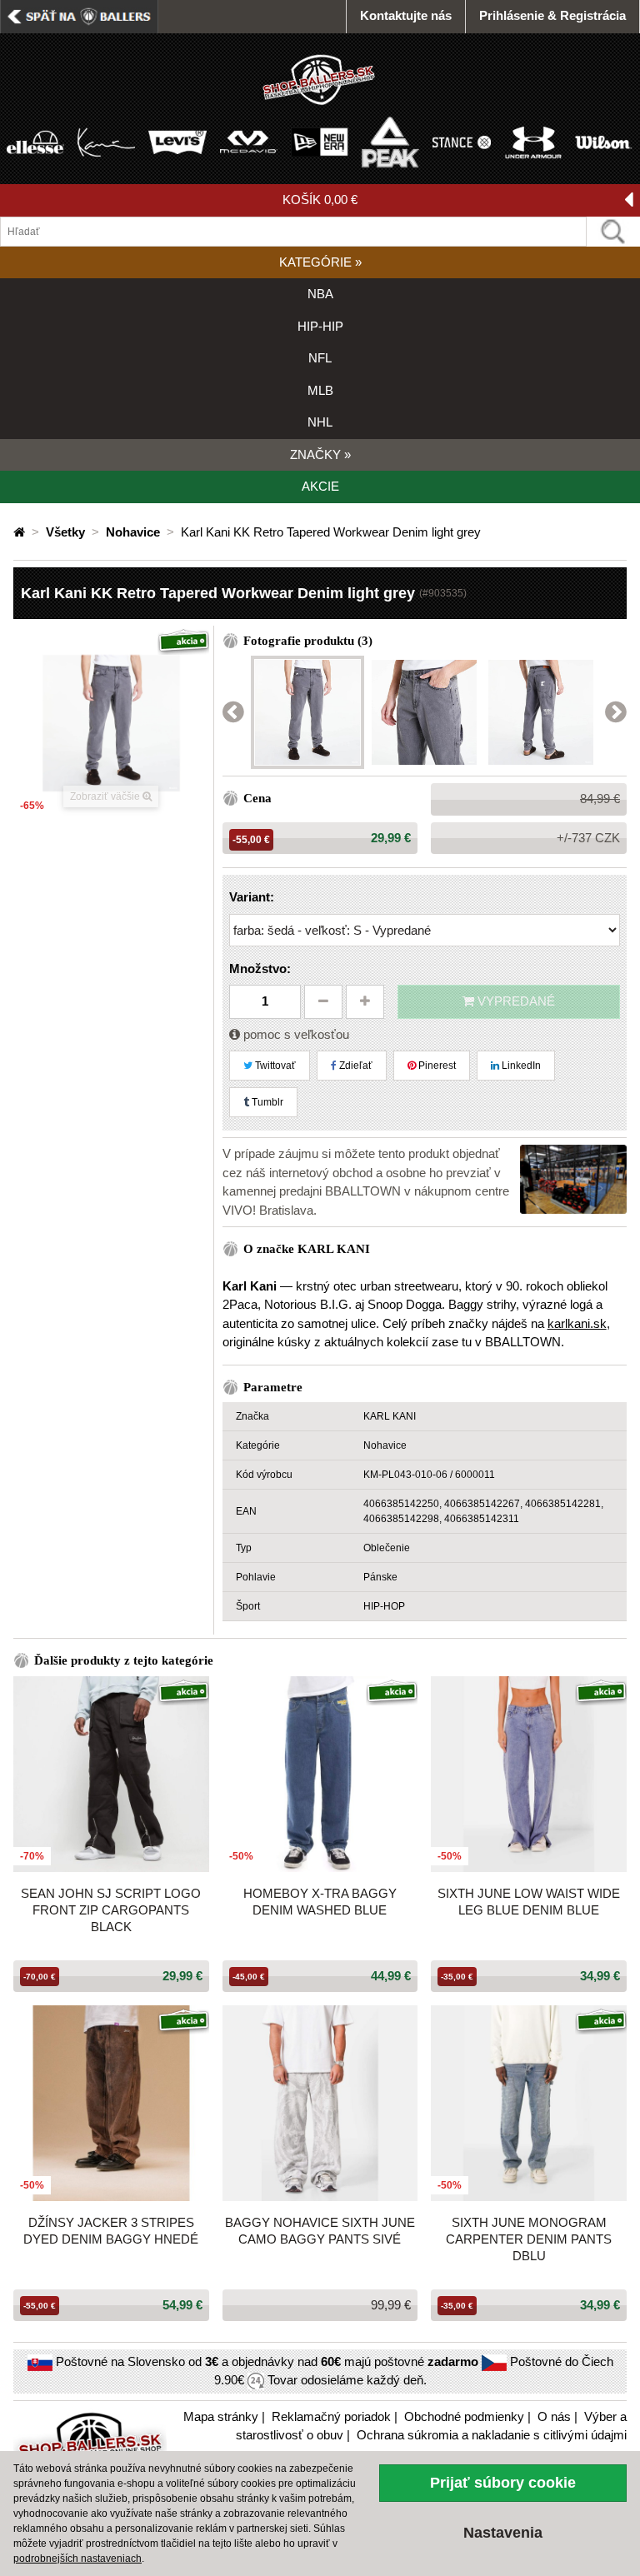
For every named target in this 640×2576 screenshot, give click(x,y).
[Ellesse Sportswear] (35, 141)
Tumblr (266, 1102)
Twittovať (274, 1066)
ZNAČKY (320, 454)
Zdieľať (355, 1066)
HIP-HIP (320, 326)
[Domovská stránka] (21, 532)
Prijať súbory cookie (503, 2483)
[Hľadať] (613, 232)
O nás (554, 2416)
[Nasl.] (616, 713)
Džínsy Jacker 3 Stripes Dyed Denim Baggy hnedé (111, 2231)
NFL (320, 358)
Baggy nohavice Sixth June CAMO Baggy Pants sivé (320, 2231)
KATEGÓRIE (320, 262)
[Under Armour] (533, 141)
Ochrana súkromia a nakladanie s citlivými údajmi (492, 2435)
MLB (320, 390)
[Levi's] (177, 141)
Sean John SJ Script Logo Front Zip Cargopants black (111, 1910)
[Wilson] (604, 141)
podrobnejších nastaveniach (77, 2559)
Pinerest (436, 1066)
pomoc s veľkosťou (295, 1034)
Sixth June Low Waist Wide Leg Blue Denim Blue (529, 1902)
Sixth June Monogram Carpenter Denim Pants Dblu (529, 2239)
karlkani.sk (577, 1323)
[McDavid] (249, 141)
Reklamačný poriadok (331, 2416)
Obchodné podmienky (464, 2416)
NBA (320, 294)
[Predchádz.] (233, 713)
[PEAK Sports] (390, 141)
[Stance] (461, 141)
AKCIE (320, 486)
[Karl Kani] (106, 141)
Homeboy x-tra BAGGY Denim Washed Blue (320, 1902)
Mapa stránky (221, 2416)
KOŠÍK (320, 200)
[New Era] (320, 141)
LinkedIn (520, 1066)
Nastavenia (503, 2533)
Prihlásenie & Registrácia (552, 15)
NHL (320, 422)
